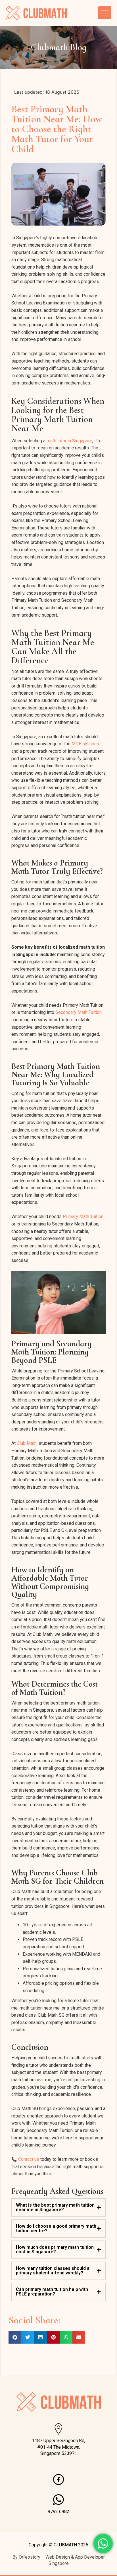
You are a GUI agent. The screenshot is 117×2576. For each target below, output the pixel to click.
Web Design (58, 2557)
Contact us (29, 2159)
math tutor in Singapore (69, 441)
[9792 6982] (58, 2500)
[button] (15, 2337)
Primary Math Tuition (83, 1217)
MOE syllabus (85, 744)
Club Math (27, 1443)
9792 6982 (58, 2511)
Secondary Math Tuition (79, 1012)
